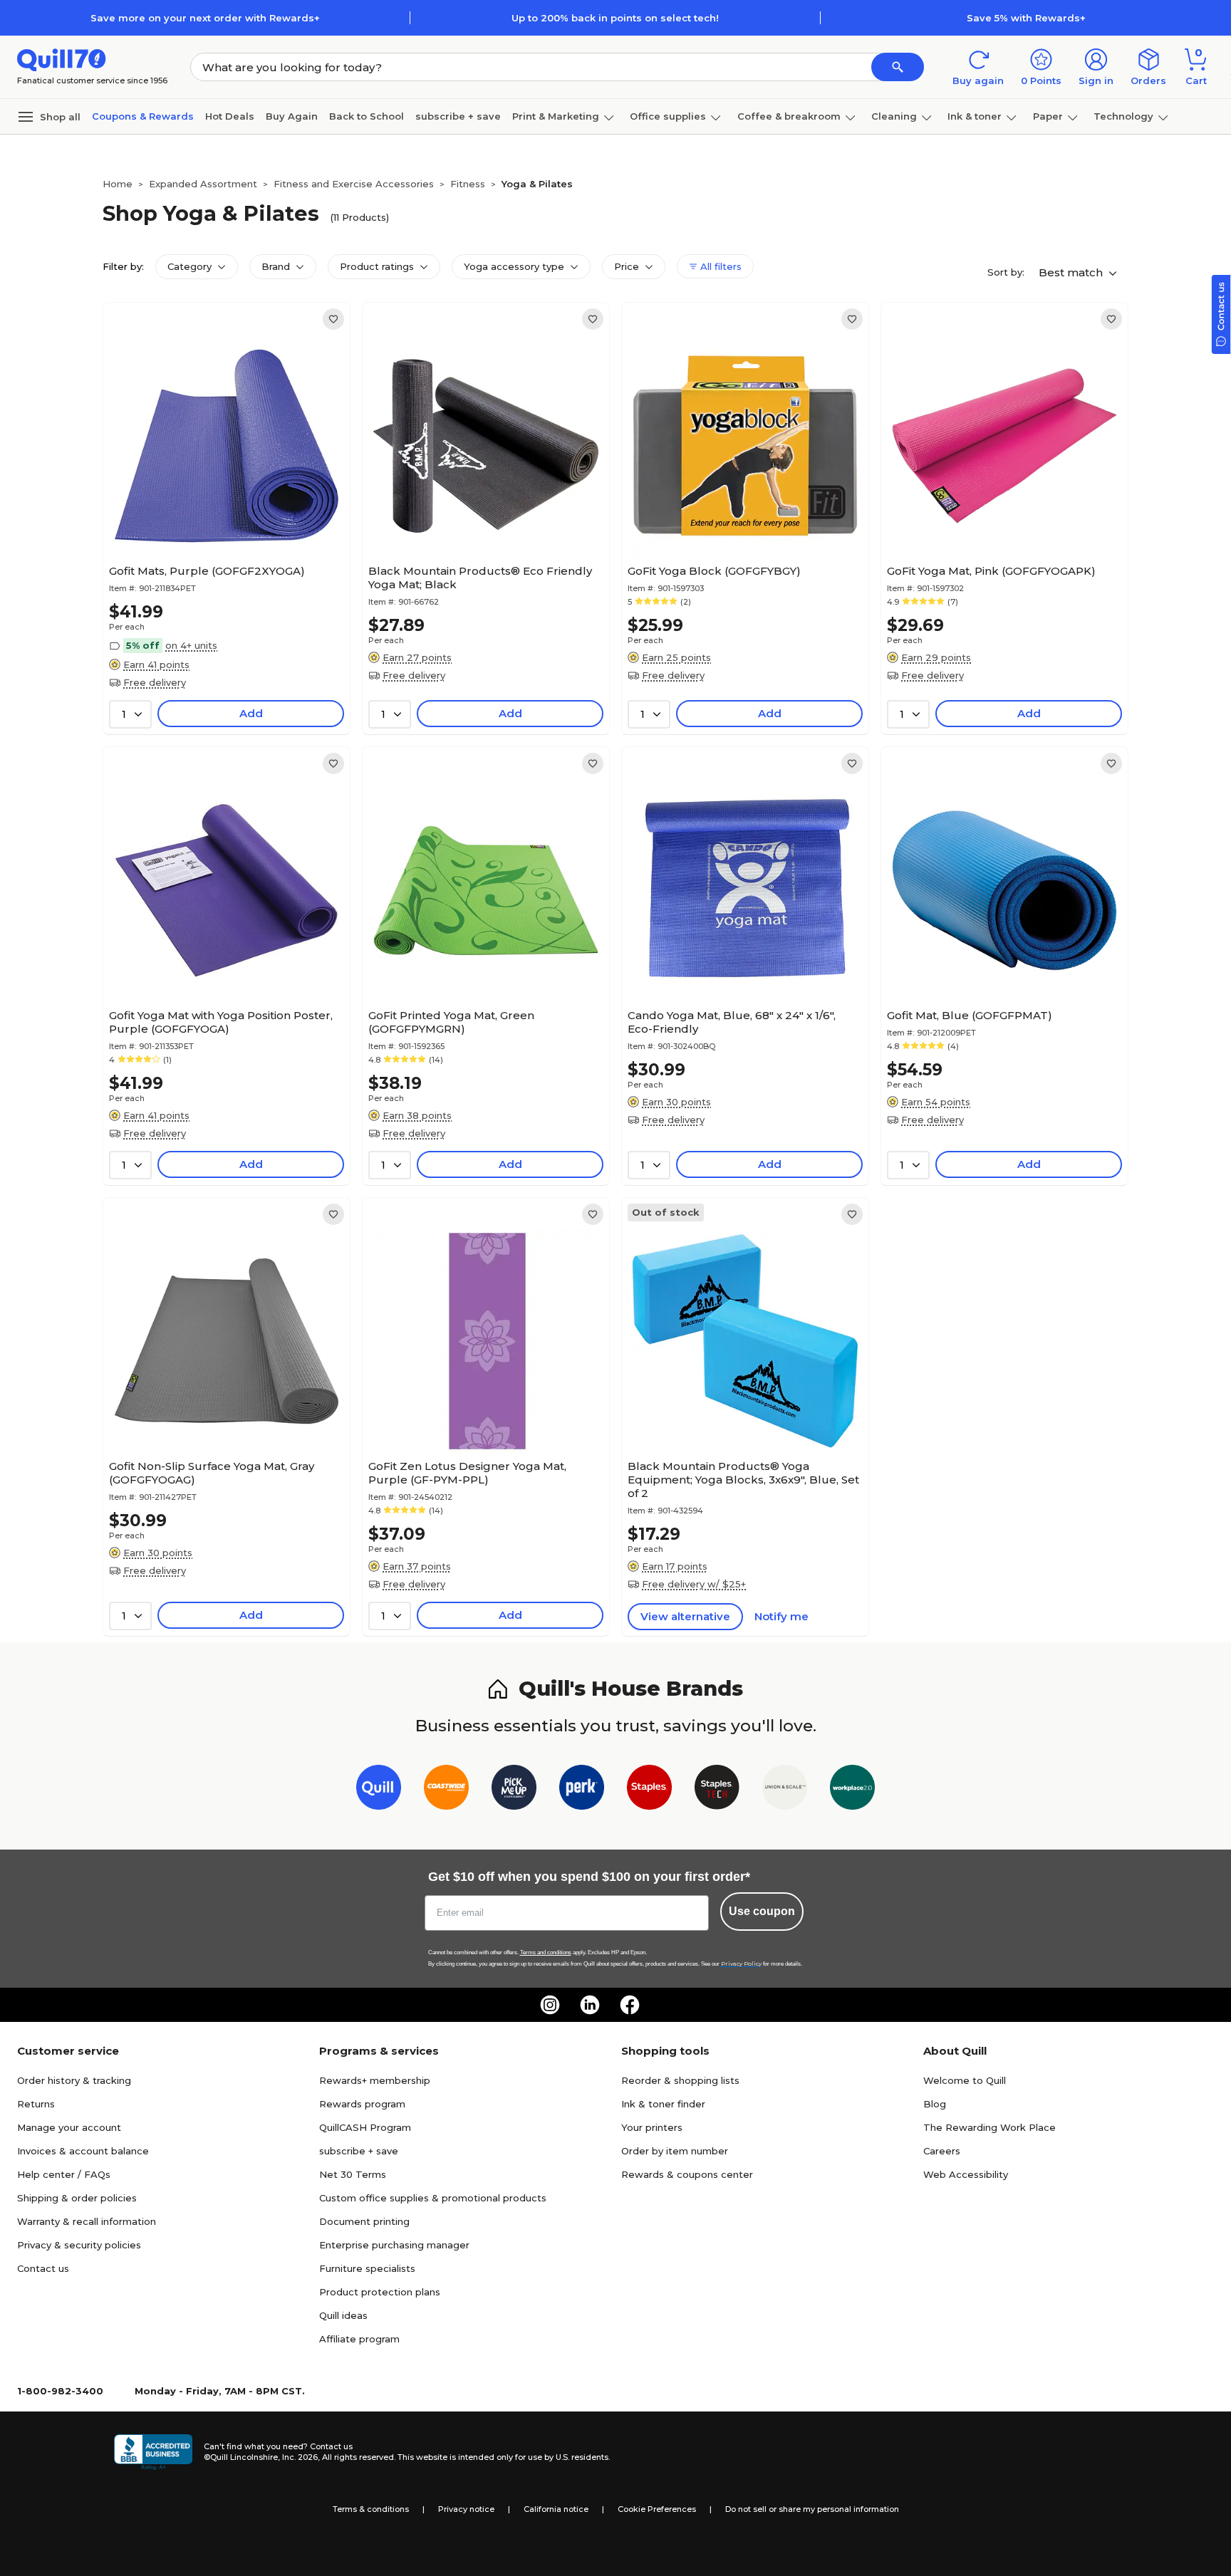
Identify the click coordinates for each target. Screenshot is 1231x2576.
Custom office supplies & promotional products (433, 2198)
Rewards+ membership (375, 2080)
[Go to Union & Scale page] (785, 1790)
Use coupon (762, 1911)
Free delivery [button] (155, 682)
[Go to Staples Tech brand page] (717, 1790)
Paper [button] (1048, 116)
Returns (36, 2104)
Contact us (43, 2268)
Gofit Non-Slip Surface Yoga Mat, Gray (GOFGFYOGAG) (212, 1473)
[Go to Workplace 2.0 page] (852, 1790)
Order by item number (675, 2151)
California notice (556, 2509)
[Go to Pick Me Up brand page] (514, 1790)
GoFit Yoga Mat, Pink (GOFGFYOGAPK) (991, 571)
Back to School (367, 116)
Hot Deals (230, 116)
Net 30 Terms (353, 2174)
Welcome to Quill (965, 2080)
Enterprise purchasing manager (394, 2245)
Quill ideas (343, 2315)
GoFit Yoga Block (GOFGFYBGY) (714, 571)
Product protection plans (380, 2292)
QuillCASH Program (365, 2127)
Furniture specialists (367, 2268)
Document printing (364, 2221)
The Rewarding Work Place (990, 2127)
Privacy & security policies (79, 2245)
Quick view (221, 515)
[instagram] (550, 2005)
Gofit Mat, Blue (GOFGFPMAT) (970, 1015)
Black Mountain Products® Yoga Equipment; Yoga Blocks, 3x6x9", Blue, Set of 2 (743, 1480)
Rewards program (362, 2104)
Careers (942, 2151)
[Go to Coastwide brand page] (446, 1790)
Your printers (652, 2127)
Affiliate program (359, 2339)
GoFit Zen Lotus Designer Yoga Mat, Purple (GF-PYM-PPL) (467, 1473)
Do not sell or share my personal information (812, 2509)
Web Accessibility (966, 2174)
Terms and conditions (546, 1952)
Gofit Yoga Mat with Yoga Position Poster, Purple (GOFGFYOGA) (221, 1022)
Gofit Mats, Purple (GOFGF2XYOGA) (207, 571)
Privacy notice (466, 2509)
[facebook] (630, 2005)
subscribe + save (458, 116)
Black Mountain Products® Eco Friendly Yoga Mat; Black (480, 578)
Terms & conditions (371, 2509)
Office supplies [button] (668, 116)
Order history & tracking (74, 2080)
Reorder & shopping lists (680, 2080)
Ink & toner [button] (975, 116)
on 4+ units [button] (191, 645)
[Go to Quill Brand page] (379, 1790)
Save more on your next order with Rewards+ (205, 18)
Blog (935, 2104)
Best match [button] (1072, 272)
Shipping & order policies (77, 2198)
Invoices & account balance (83, 2151)
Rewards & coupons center (687, 2174)
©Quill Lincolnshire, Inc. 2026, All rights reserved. (300, 2457)
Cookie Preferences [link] (657, 2509)
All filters (720, 266)
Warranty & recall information (87, 2221)
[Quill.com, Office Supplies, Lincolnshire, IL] (153, 2452)
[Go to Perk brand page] (582, 1790)
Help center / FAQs (64, 2174)
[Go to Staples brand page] (649, 1790)
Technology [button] (1123, 116)
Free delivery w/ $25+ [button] (694, 1584)
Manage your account (69, 2127)
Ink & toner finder (663, 2104)
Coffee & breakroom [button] (789, 116)
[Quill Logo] (62, 59)
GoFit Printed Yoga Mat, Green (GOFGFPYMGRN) (451, 1022)
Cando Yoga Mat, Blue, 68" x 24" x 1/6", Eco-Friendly (732, 1022)
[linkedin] (590, 2005)
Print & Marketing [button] (556, 116)
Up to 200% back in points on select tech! (615, 18)
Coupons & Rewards (143, 116)
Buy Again (292, 116)
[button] (898, 67)
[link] (333, 319)
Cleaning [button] (894, 116)
